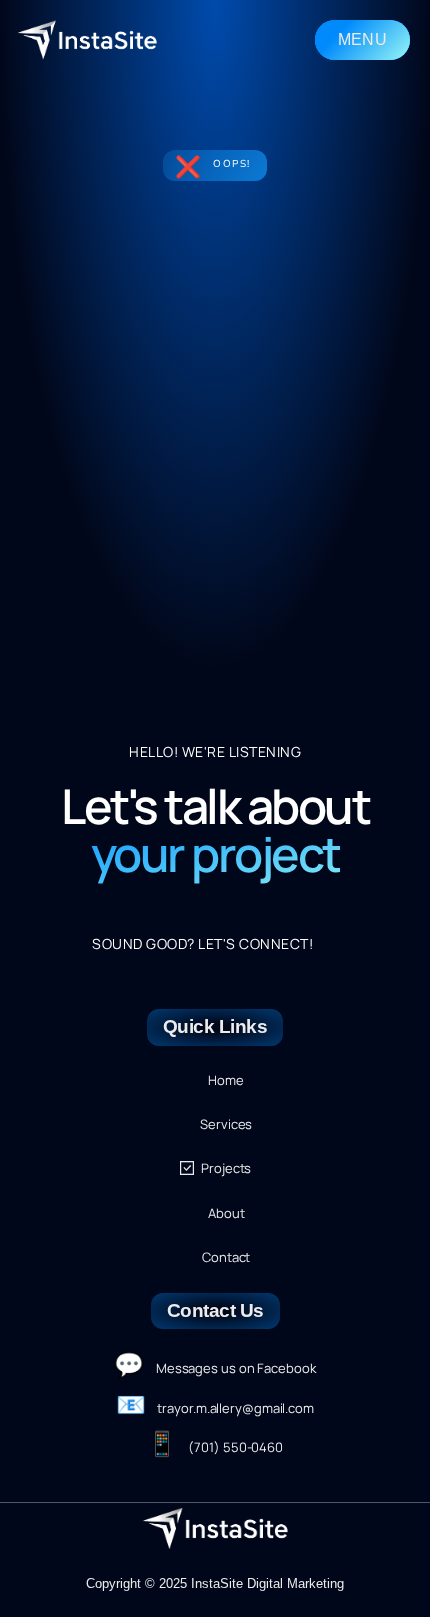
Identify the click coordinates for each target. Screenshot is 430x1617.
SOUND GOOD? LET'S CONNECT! (202, 943)
